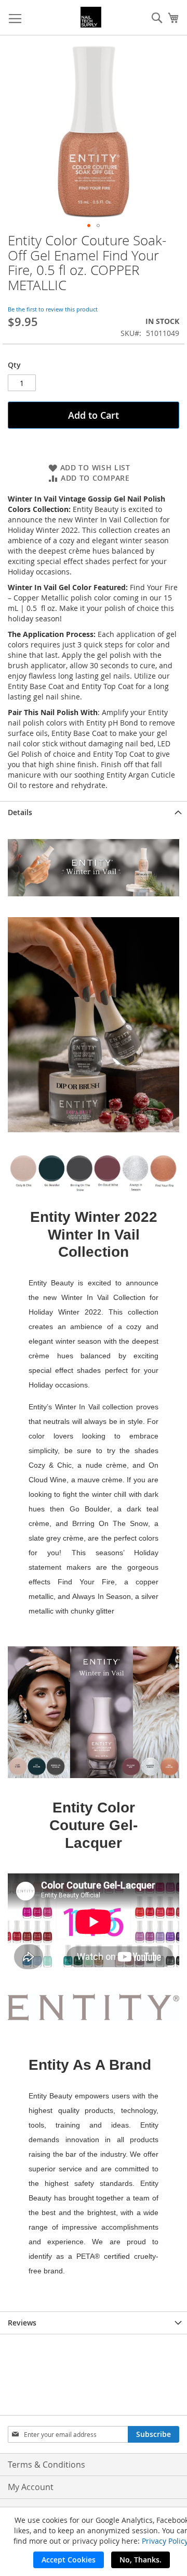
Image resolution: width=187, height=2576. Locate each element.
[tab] (94, 812)
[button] (89, 226)
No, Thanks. (141, 2560)
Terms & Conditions (46, 2465)
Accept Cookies (69, 2560)
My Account (31, 2487)
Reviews (22, 2323)
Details (20, 812)
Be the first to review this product (53, 309)
